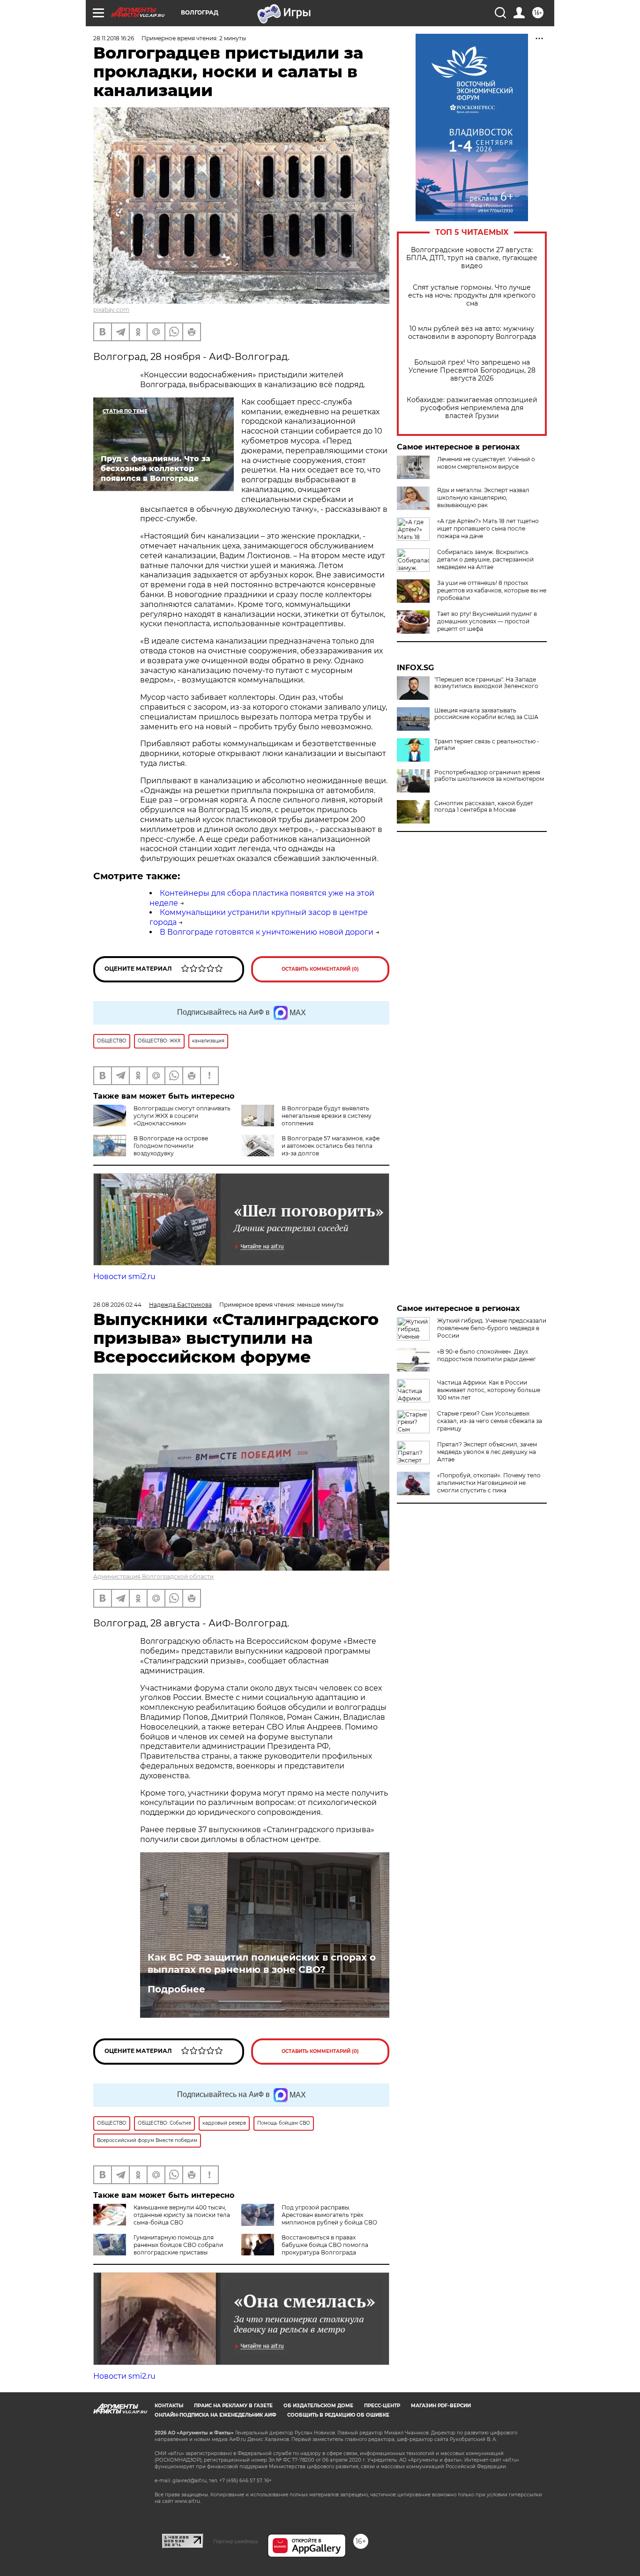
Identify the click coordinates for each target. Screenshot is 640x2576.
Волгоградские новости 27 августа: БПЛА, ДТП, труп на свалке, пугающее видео (472, 258)
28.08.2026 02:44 (117, 1305)
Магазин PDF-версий (441, 2406)
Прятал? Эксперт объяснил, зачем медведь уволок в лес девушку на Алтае (487, 1452)
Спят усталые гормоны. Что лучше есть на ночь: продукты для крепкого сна (472, 296)
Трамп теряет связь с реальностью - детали (487, 745)
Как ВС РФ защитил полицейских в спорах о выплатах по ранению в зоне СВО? (262, 1963)
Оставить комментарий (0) (320, 969)
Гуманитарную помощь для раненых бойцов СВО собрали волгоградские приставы (178, 2245)
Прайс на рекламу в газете (233, 2406)
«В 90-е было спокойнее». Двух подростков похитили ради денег (487, 1355)
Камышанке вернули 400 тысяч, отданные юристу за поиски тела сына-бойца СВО (182, 2215)
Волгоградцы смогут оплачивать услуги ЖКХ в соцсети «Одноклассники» (182, 1116)
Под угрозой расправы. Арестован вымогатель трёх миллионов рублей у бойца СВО (329, 2215)
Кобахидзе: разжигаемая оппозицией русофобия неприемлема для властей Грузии (472, 408)
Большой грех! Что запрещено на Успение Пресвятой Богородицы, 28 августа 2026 (472, 371)
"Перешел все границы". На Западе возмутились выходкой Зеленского (486, 683)
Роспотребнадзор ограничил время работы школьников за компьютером (489, 776)
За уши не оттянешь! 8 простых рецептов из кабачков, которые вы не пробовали (492, 590)
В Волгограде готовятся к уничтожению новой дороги (267, 932)
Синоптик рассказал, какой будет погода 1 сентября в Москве (484, 807)
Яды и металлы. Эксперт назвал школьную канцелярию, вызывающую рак (483, 498)
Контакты (169, 2406)
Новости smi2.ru (124, 1277)
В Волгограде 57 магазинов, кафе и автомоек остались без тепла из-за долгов (331, 1146)
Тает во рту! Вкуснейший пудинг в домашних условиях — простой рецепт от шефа (487, 621)
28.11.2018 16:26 (114, 38)
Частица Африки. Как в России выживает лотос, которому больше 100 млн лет (489, 1390)
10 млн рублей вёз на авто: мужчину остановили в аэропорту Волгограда (472, 333)
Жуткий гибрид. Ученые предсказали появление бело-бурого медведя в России (492, 1328)
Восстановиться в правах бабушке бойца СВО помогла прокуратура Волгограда (325, 2245)
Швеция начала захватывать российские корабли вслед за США (486, 714)
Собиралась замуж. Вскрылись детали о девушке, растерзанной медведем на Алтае (485, 559)
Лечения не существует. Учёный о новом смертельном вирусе (486, 463)
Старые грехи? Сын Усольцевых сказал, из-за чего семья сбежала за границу (490, 1421)
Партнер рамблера (235, 2541)
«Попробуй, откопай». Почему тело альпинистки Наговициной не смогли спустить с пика (489, 1483)
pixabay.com (111, 310)
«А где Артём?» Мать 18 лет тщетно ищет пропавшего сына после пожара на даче (488, 528)
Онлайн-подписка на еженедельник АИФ (216, 2415)
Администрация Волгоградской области (153, 1576)
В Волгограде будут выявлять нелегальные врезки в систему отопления (327, 1116)
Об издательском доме (318, 2406)
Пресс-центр (382, 2406)
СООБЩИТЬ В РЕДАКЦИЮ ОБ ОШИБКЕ (338, 2415)
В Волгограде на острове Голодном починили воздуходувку (171, 1146)
